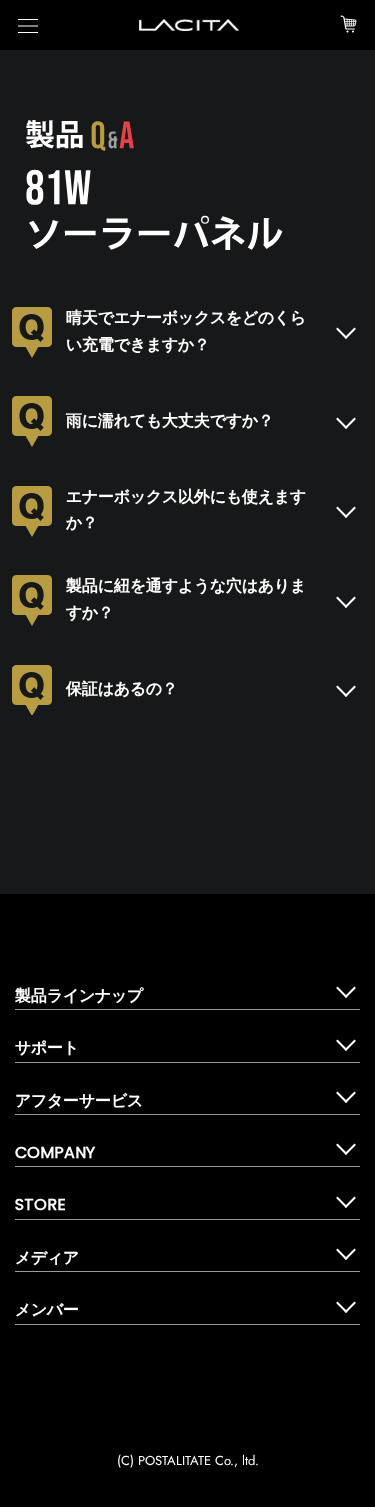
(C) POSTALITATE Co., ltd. (188, 1460)
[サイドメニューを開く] (28, 25)
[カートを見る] (348, 25)
